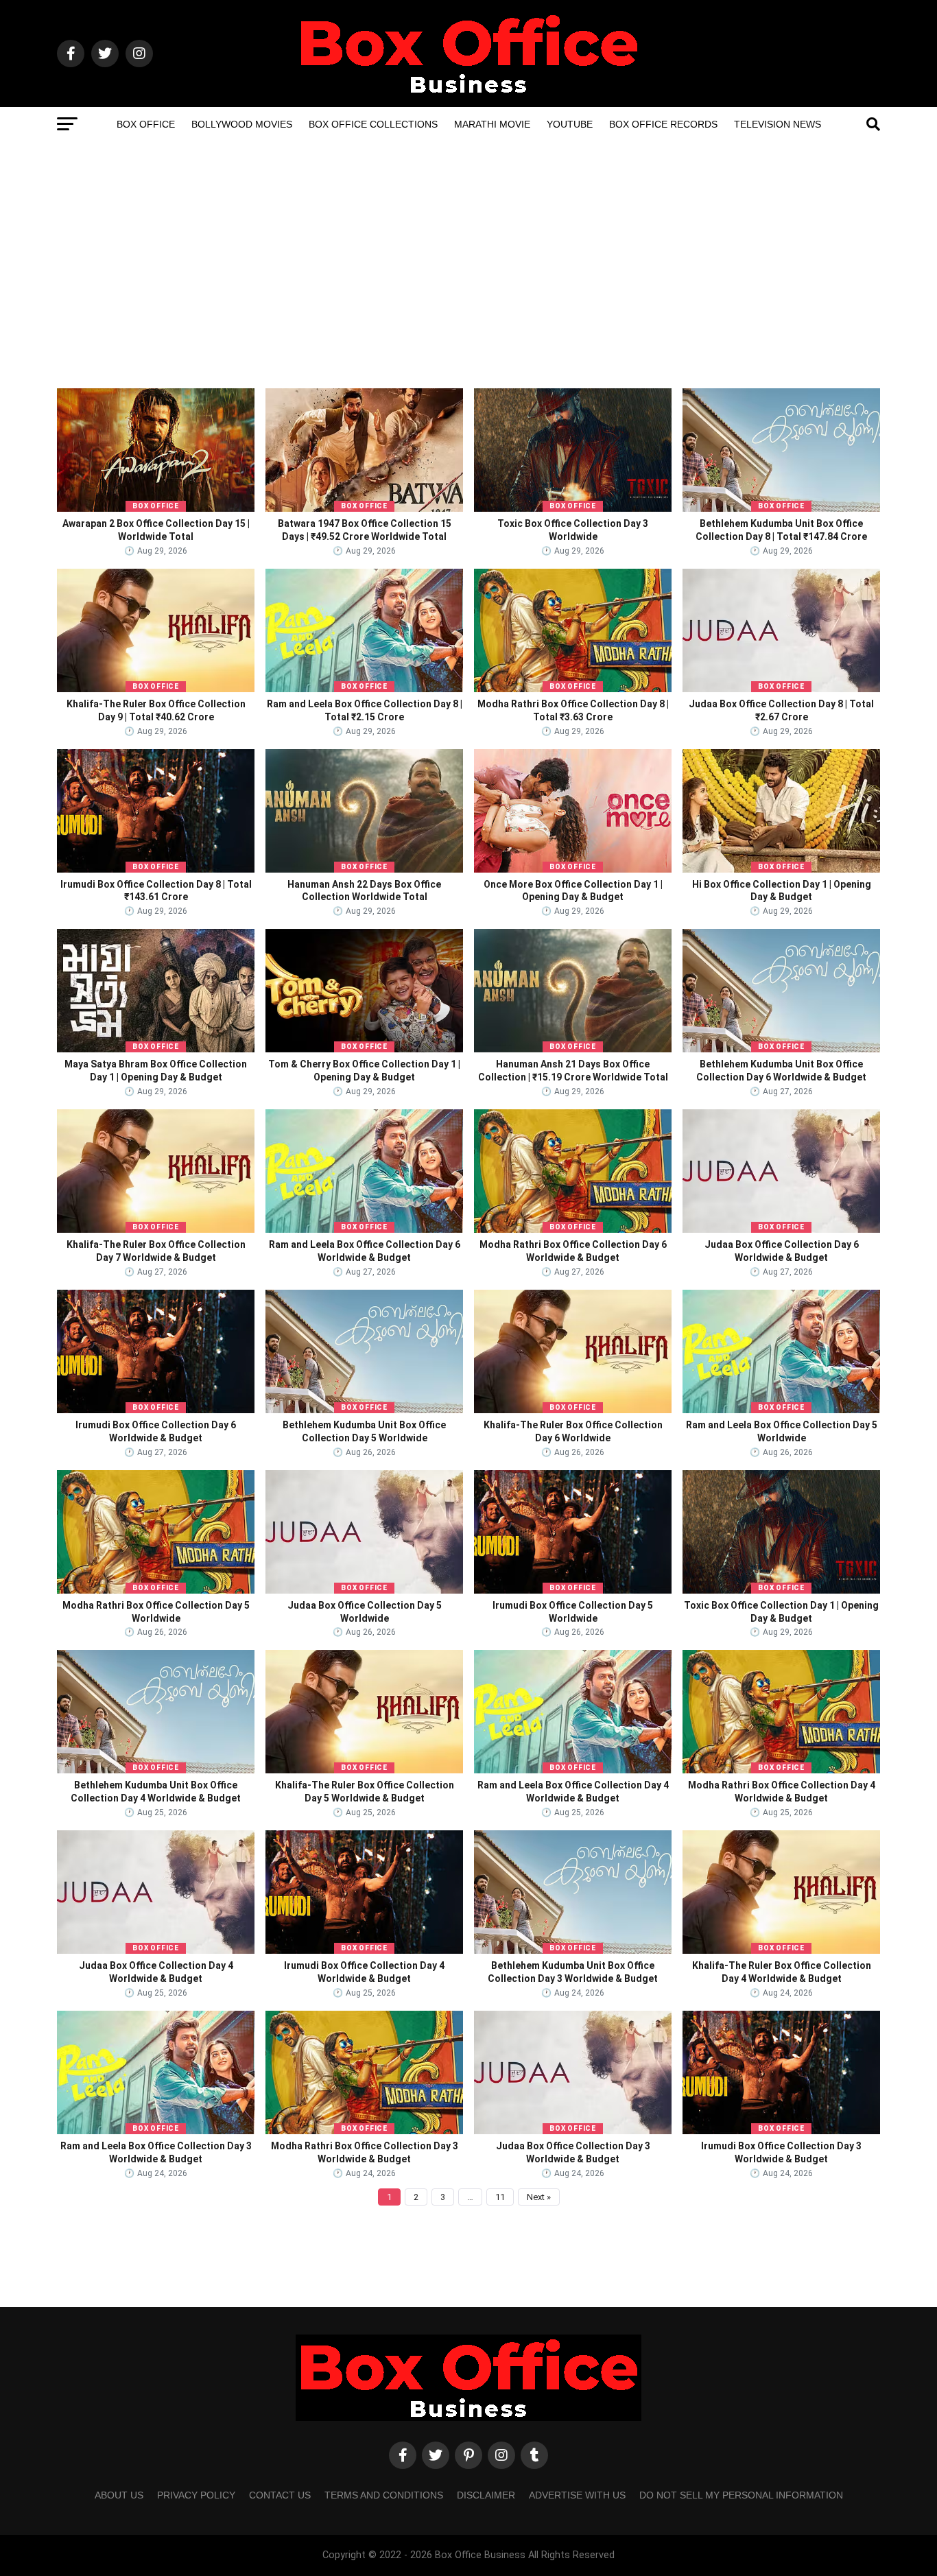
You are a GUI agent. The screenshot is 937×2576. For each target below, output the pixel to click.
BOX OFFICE (156, 506)
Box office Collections (373, 124)
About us (119, 2495)
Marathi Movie (492, 124)
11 (500, 2197)
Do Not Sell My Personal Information (741, 2495)
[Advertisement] (468, 285)
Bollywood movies (242, 124)
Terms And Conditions (384, 2495)
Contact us (280, 2495)
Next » (539, 2197)
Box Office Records (663, 124)
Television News (778, 124)
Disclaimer (486, 2495)
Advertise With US (577, 2495)
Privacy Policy (196, 2495)
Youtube (570, 124)
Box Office (146, 124)
